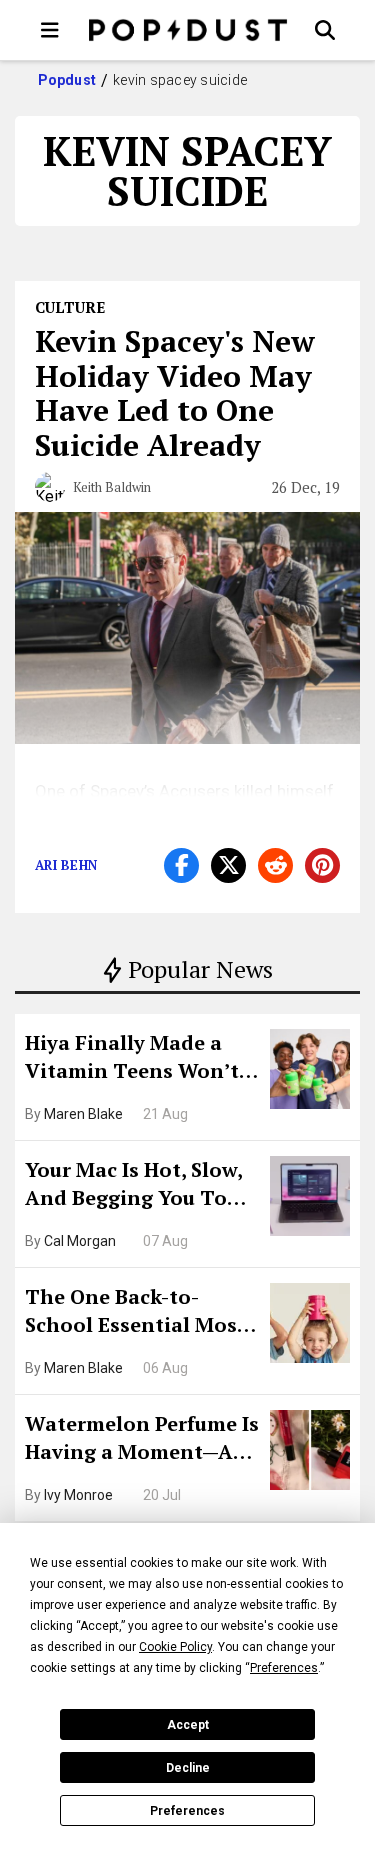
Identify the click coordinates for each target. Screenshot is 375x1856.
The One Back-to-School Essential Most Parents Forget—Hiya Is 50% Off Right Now (141, 1313)
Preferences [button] (284, 1668)
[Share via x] (228, 865)
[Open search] (325, 30)
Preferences (187, 1811)
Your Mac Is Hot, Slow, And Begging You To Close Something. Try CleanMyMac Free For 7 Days (140, 1186)
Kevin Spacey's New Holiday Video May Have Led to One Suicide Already (175, 393)
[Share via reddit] (275, 865)
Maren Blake (83, 1114)
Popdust (67, 80)
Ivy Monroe (78, 1495)
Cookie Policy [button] (175, 1647)
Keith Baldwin (112, 487)
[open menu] (50, 30)
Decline (188, 1768)
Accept (188, 1725)
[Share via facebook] (181, 865)
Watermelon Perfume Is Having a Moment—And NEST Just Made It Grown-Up (142, 1440)
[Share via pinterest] (322, 865)
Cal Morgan (80, 1241)
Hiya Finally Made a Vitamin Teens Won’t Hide (132, 1059)
